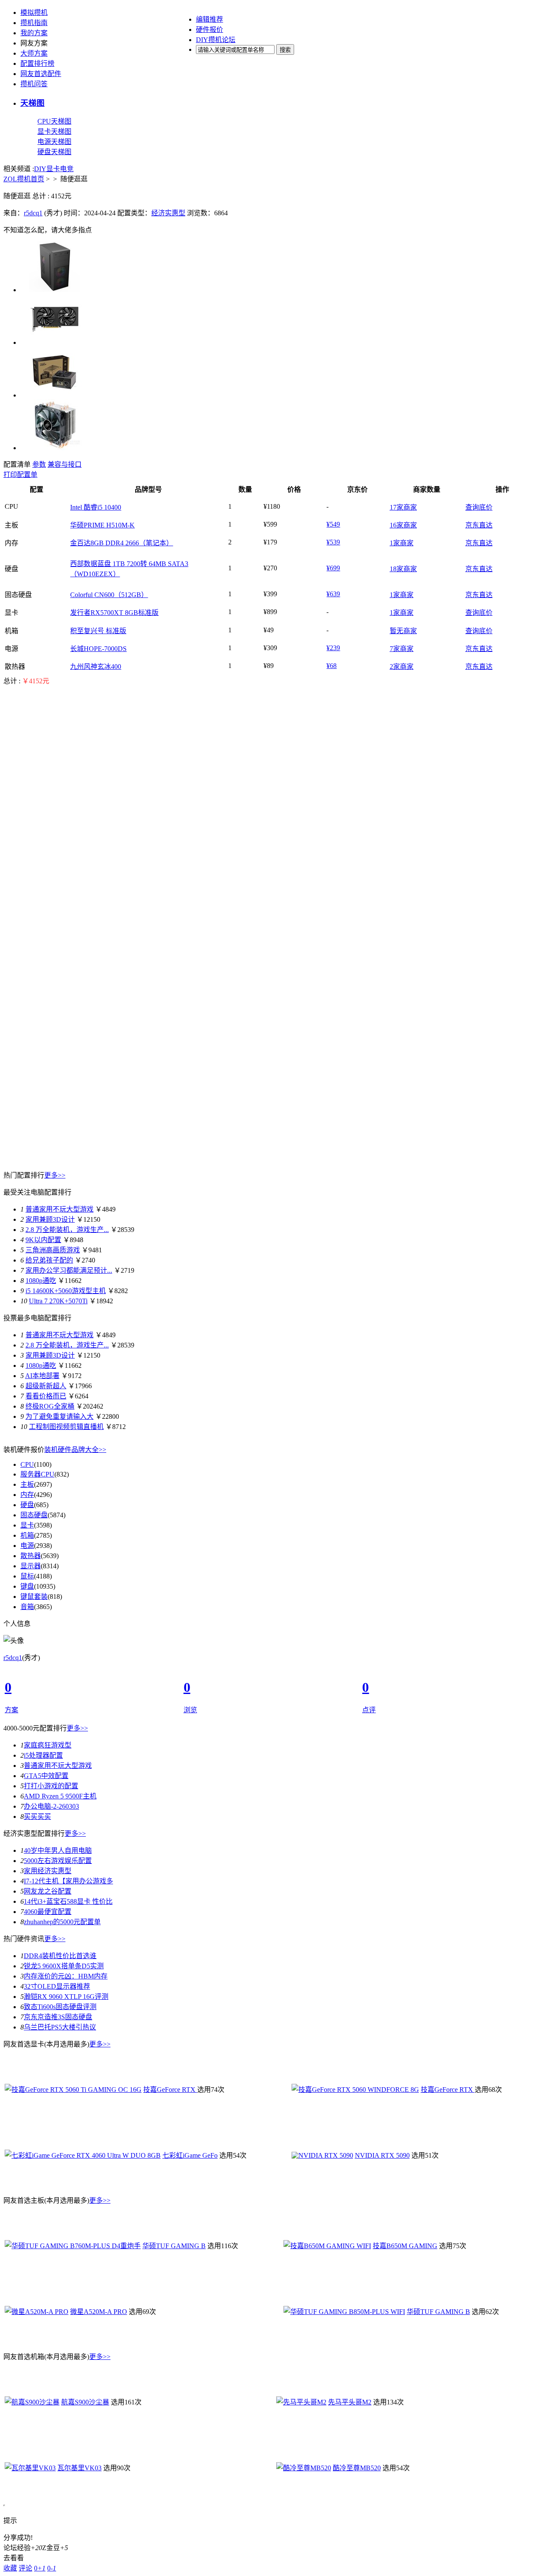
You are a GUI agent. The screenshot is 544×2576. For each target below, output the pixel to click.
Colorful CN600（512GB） (109, 595)
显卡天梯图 (54, 131)
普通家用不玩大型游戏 (59, 1209)
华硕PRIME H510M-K (102, 525)
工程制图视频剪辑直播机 (66, 1427)
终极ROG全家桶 (50, 1406)
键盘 (27, 1586)
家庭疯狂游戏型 (48, 1745)
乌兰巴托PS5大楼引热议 (60, 2027)
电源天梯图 (54, 142)
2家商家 (402, 667)
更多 (55, 1175)
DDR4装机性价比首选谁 (60, 1956)
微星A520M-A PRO (99, 2312)
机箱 (27, 1535)
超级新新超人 (46, 1386)
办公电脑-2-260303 (51, 1806)
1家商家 (402, 543)
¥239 (333, 648)
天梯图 (33, 103)
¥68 (331, 666)
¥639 (333, 594)
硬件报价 (210, 30)
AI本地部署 (42, 1376)
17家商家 (403, 507)
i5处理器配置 (43, 1755)
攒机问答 (34, 84)
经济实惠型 (168, 213)
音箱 (27, 1607)
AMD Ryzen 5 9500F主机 (60, 1796)
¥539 (333, 542)
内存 (27, 1495)
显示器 (31, 1566)
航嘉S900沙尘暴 (85, 2402)
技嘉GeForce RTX (170, 2090)
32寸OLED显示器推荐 (57, 1986)
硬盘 (27, 1505)
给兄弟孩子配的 (49, 1260)
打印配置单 (20, 475)
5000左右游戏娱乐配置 (58, 1861)
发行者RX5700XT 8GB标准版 (114, 613)
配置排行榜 (37, 63)
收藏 (10, 2568)
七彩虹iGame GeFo (190, 2155)
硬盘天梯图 (54, 152)
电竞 (67, 169)
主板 (27, 1484)
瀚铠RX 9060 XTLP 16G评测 (66, 1997)
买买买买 (37, 1816)
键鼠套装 (34, 1597)
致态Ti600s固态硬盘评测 (60, 2007)
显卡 (53, 169)
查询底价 (479, 507)
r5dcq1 (33, 213)
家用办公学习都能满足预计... (69, 1270)
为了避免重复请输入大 (59, 1416)
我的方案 (34, 33)
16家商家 (403, 525)
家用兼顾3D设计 (50, 1219)
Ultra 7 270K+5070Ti (58, 1301)
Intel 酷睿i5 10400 (96, 507)
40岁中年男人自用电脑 (58, 1850)
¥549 (333, 524)
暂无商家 (403, 631)
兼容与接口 (65, 464)
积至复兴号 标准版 (98, 631)
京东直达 (479, 525)
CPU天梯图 (54, 121)
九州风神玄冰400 (96, 667)
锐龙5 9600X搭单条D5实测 (64, 1966)
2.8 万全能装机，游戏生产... (67, 1230)
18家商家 (403, 569)
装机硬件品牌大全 (75, 1450)
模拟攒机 (34, 13)
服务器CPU (37, 1474)
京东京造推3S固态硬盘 (58, 2017)
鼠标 (27, 1576)
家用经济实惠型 (48, 1871)
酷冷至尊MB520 (357, 2468)
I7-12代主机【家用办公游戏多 (68, 1881)
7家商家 (402, 649)
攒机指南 (34, 23)
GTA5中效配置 (46, 1776)
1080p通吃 (41, 1281)
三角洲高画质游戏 (53, 1250)
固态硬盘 (34, 1515)
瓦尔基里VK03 (79, 2468)
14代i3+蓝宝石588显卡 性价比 (68, 1901)
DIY (40, 169)
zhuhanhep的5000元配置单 (62, 1922)
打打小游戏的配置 (51, 1786)
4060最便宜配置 (48, 1912)
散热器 (31, 1556)
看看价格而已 (46, 1396)
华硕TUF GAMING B (174, 2246)
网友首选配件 (41, 74)
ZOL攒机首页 (24, 179)
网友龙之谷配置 (48, 1891)
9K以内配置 (43, 1240)
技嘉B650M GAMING (405, 2246)
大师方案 (34, 53)
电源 (27, 1546)
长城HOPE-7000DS (98, 649)
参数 (39, 464)
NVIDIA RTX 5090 (382, 2155)
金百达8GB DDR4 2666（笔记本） (122, 543)
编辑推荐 (210, 19)
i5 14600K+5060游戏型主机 (66, 1291)
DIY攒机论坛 (216, 40)
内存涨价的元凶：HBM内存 (66, 1976)
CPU (27, 1464)
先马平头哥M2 (350, 2402)
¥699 (333, 568)
